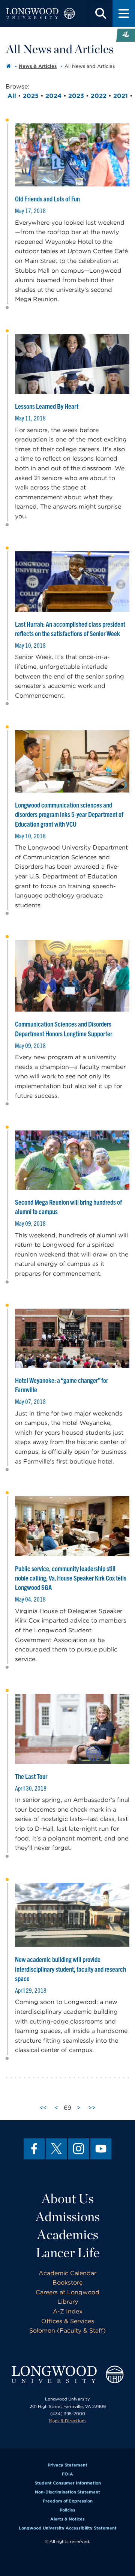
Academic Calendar (67, 2273)
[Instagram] (79, 2149)
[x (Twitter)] (56, 2149)
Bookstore (67, 2283)
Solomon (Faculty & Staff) (67, 2331)
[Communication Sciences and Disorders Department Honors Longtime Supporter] (72, 976)
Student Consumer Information (68, 2483)
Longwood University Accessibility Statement (68, 2528)
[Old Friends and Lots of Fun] (72, 155)
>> (92, 2108)
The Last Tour (31, 1776)
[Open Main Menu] (124, 14)
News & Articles (38, 66)
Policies (67, 2510)
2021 (121, 96)
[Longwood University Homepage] (40, 14)
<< (43, 2108)
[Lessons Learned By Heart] (72, 364)
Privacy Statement (67, 2465)
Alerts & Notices (67, 2519)
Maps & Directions (68, 2421)
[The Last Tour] (72, 1729)
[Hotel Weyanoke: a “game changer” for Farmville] (72, 1338)
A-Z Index (68, 2311)
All (12, 96)
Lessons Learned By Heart (47, 406)
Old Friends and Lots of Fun (47, 199)
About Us (68, 2198)
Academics (68, 2234)
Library (68, 2302)
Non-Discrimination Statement (67, 2492)
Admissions (68, 2216)
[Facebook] (34, 2149)
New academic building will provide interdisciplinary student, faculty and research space (70, 1969)
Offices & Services (68, 2321)
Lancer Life (68, 2252)
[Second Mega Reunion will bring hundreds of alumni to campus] (72, 1160)
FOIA (67, 2474)
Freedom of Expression (68, 2501)
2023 (76, 96)
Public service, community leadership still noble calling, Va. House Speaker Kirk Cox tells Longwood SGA (71, 1578)
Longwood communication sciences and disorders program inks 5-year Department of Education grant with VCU (69, 814)
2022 (99, 96)
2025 (31, 96)
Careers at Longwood (67, 2292)
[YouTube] (101, 2149)
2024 (53, 96)
